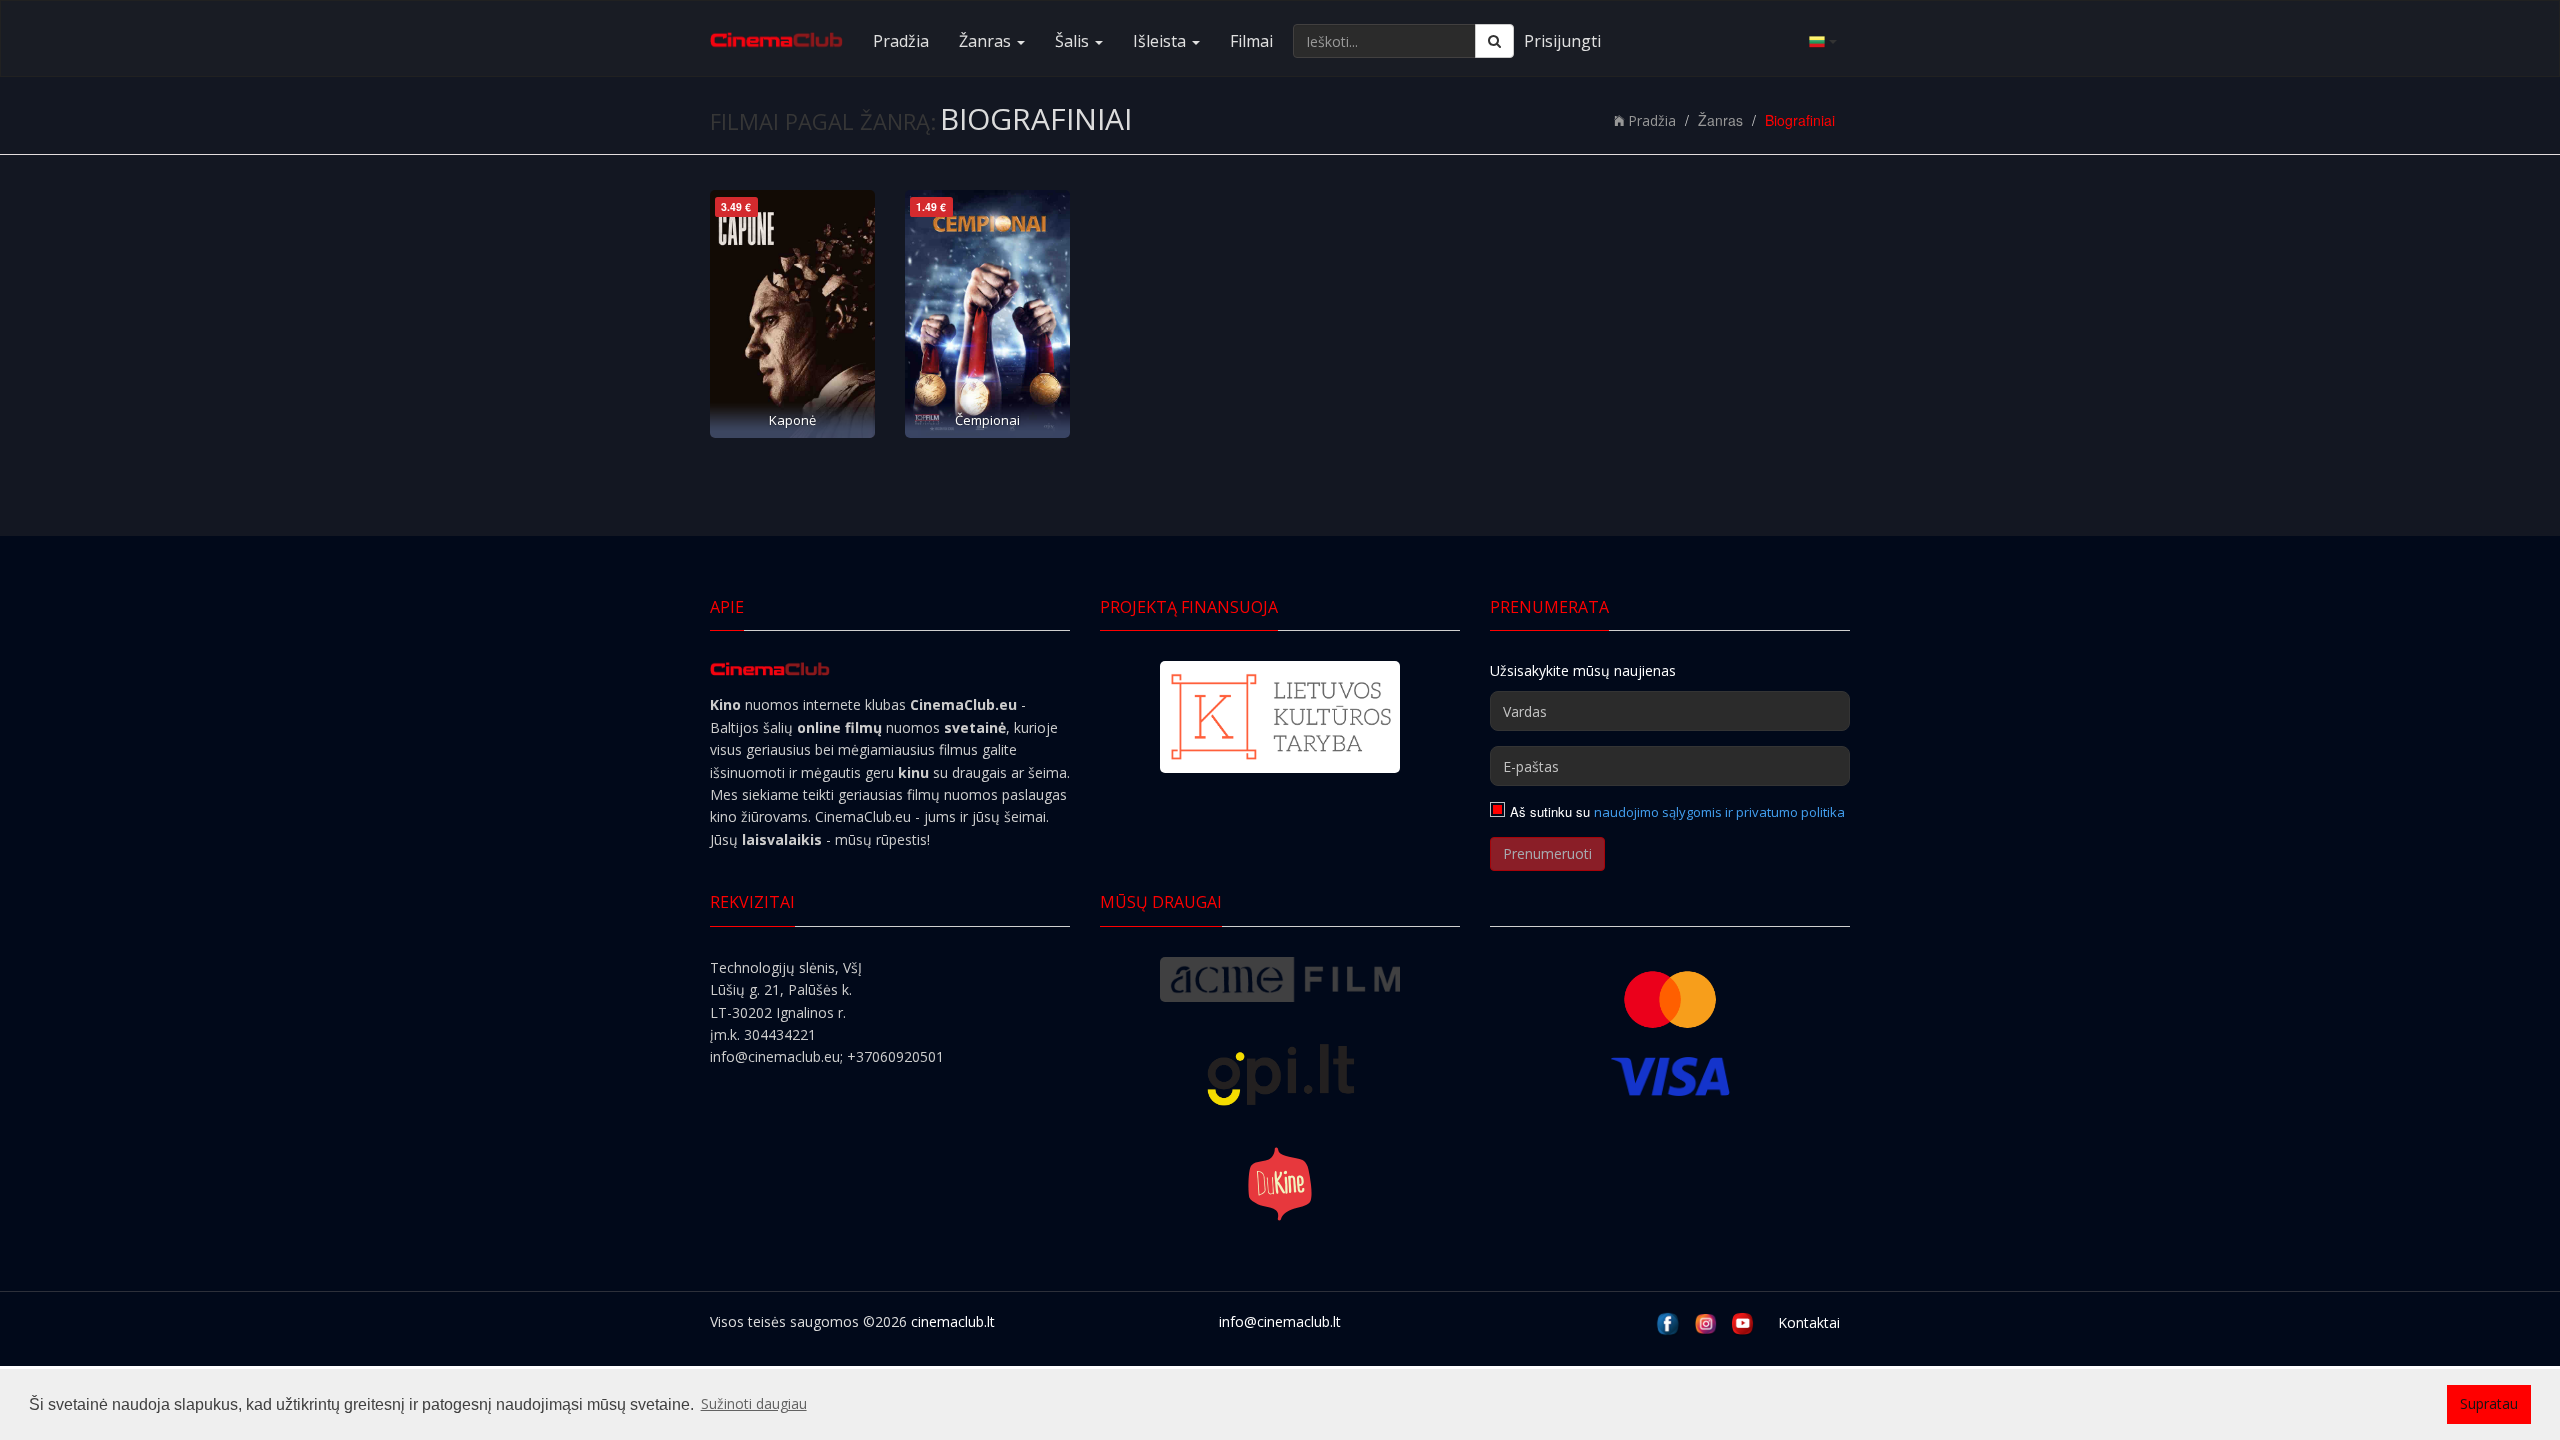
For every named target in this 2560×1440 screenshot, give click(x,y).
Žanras (987, 41)
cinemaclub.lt (953, 1321)
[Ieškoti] (1494, 41)
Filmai (1251, 41)
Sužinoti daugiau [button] (754, 1403)
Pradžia (901, 41)
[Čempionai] (987, 314)
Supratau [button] (2489, 1403)
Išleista (1161, 41)
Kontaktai (1809, 1322)
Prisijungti (1562, 41)
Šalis (1074, 41)
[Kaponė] (792, 314)
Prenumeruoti (1547, 853)
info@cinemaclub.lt (1280, 1321)
